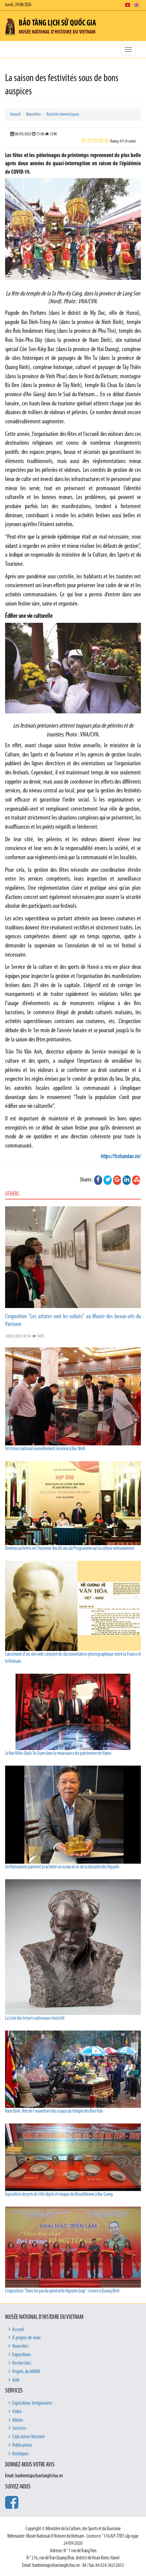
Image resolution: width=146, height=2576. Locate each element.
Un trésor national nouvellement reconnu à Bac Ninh (45, 1449)
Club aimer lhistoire (29, 2437)
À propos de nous (26, 2338)
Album (18, 2420)
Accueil (15, 114)
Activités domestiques (63, 114)
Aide (16, 2380)
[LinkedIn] (127, 1180)
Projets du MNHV (26, 2372)
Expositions (22, 2355)
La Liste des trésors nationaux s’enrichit (35, 2018)
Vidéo (17, 2412)
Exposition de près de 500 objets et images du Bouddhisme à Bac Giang (59, 2195)
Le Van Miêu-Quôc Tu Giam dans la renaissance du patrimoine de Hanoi (58, 1754)
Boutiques (21, 2454)
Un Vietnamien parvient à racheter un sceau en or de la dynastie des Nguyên (62, 1867)
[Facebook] (98, 1180)
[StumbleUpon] (136, 1180)
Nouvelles (33, 114)
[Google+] (117, 1180)
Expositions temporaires (32, 2403)
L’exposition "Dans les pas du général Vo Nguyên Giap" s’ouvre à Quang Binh (62, 2291)
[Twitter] (108, 1180)
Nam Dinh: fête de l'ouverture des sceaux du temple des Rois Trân (54, 2111)
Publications (22, 2445)
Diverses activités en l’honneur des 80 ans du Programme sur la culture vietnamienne (70, 1549)
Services (19, 2428)
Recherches (22, 2363)
